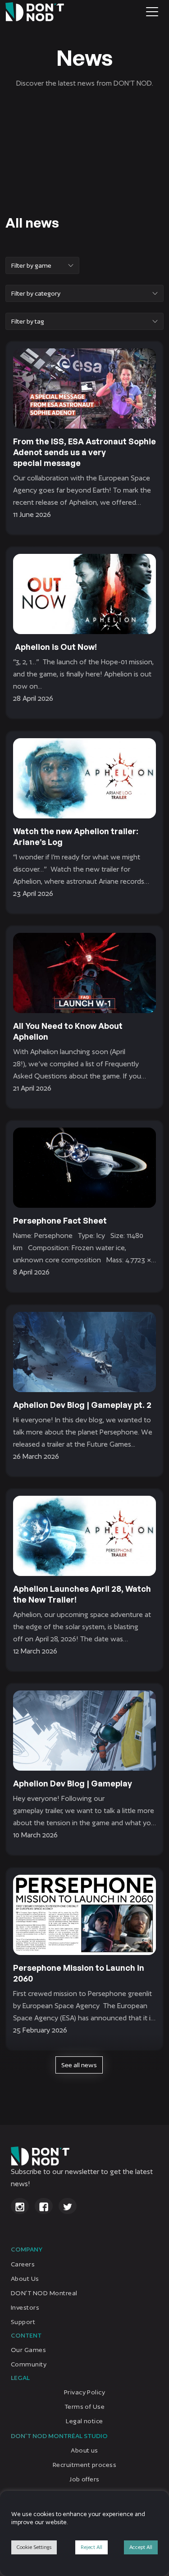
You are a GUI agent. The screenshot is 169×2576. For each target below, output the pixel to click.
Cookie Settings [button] (34, 2547)
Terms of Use (85, 2407)
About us (84, 2450)
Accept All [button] (141, 2547)
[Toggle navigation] (152, 12)
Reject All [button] (91, 2547)
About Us (25, 2278)
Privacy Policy (85, 2392)
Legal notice (84, 2421)
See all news (79, 2065)
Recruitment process (84, 2465)
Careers (23, 2264)
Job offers (84, 2479)
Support (23, 2321)
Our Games (28, 2350)
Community (29, 2364)
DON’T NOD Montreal (44, 2293)
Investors (25, 2307)
